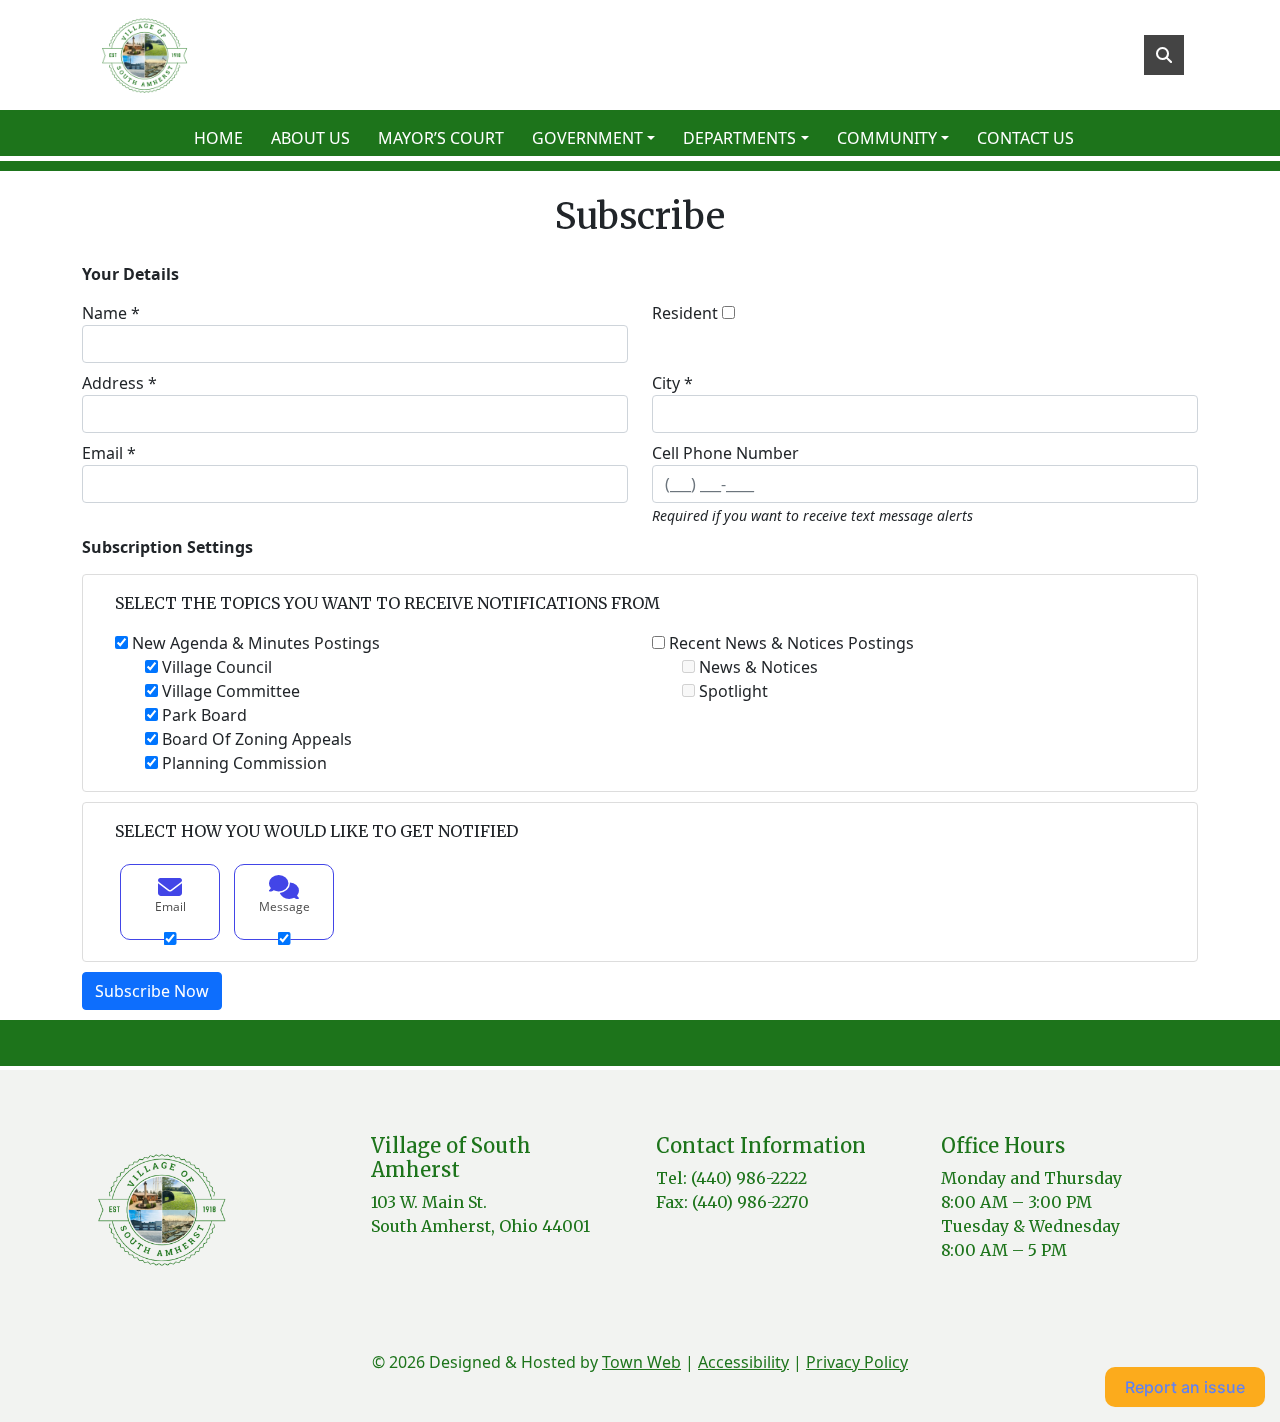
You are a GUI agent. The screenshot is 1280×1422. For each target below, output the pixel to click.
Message (284, 906)
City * (672, 383)
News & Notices (758, 667)
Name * (111, 313)
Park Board (204, 715)
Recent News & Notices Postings (791, 643)
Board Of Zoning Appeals (257, 739)
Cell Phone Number (725, 453)
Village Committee (231, 691)
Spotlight (733, 691)
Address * (119, 383)
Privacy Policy (857, 1362)
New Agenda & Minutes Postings (256, 643)
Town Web (641, 1362)
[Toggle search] (1164, 55)
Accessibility (743, 1362)
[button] (599, 138)
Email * (109, 453)
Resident (685, 313)
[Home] (144, 55)
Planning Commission (244, 763)
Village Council (217, 667)
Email (170, 906)
